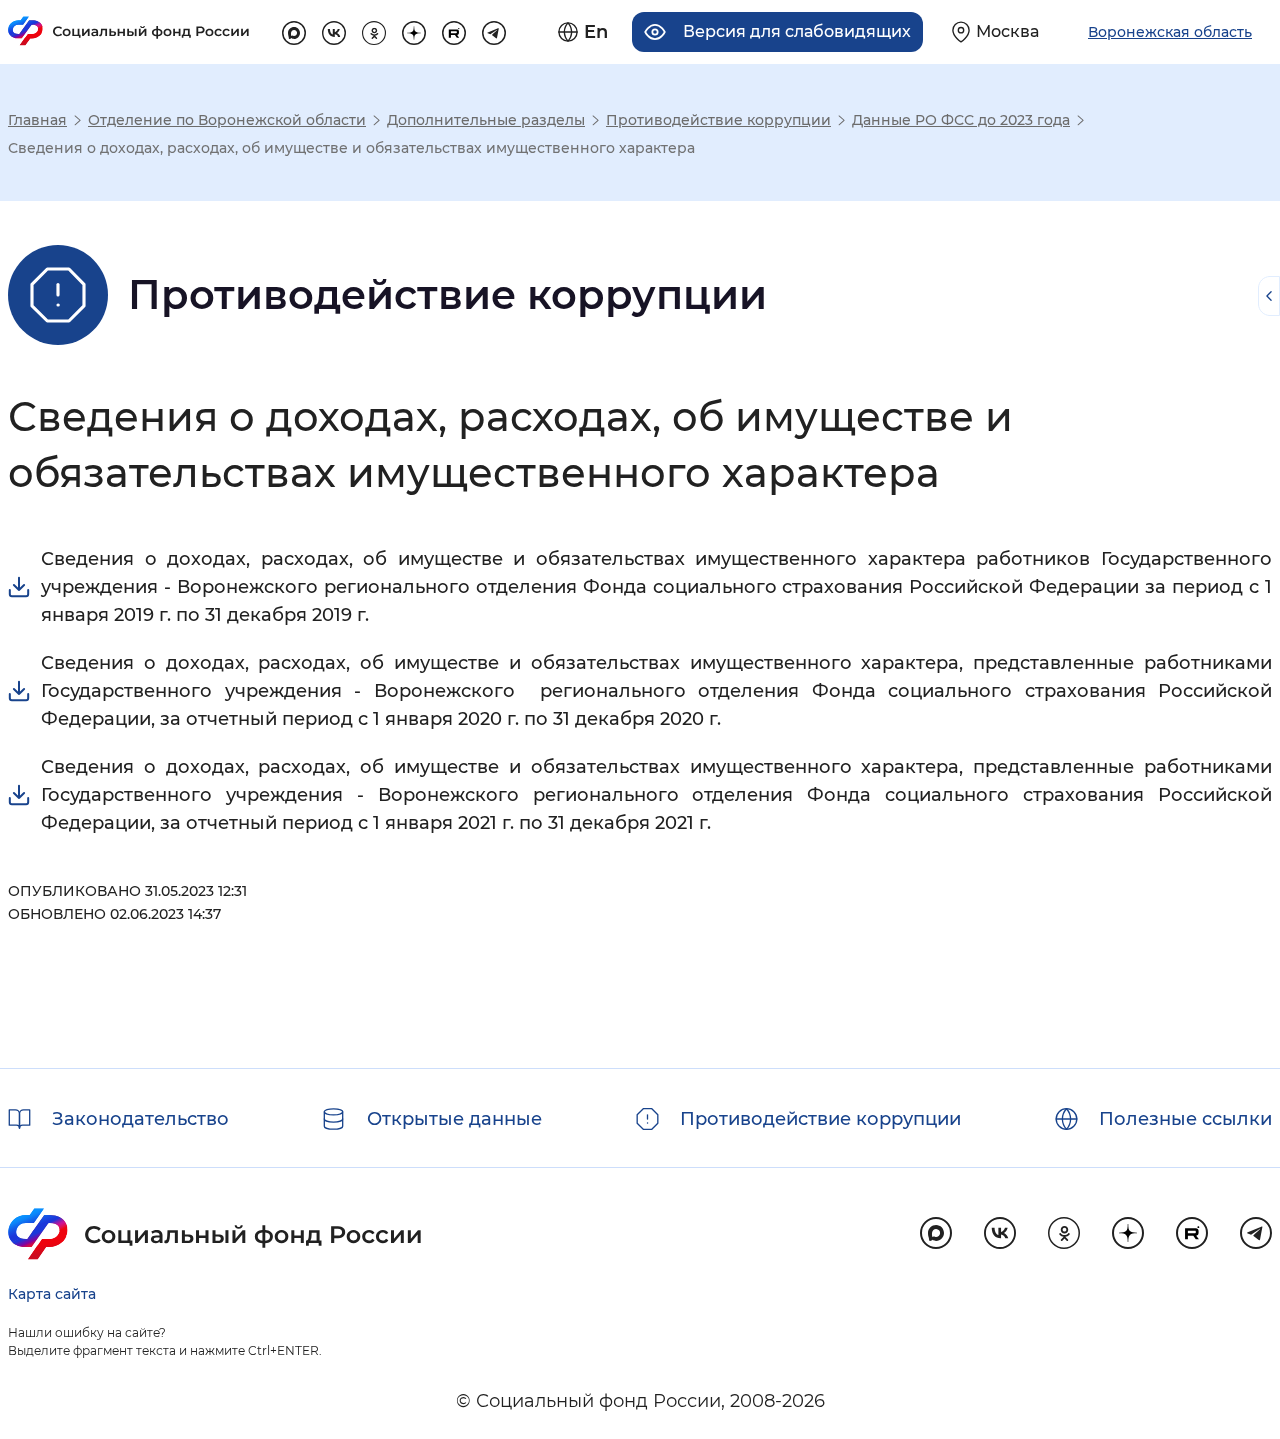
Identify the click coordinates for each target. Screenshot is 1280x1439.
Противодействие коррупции (718, 120)
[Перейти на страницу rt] (454, 30)
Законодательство (140, 1119)
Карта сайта (52, 1294)
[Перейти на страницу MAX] (294, 30)
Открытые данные (454, 1119)
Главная (37, 120)
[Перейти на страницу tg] (494, 30)
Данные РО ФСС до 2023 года (961, 120)
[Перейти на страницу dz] (414, 30)
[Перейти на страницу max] (936, 1233)
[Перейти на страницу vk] (334, 30)
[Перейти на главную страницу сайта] (129, 31)
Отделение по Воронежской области (227, 120)
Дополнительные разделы (486, 120)
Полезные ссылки (1185, 1119)
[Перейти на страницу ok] (374, 30)
